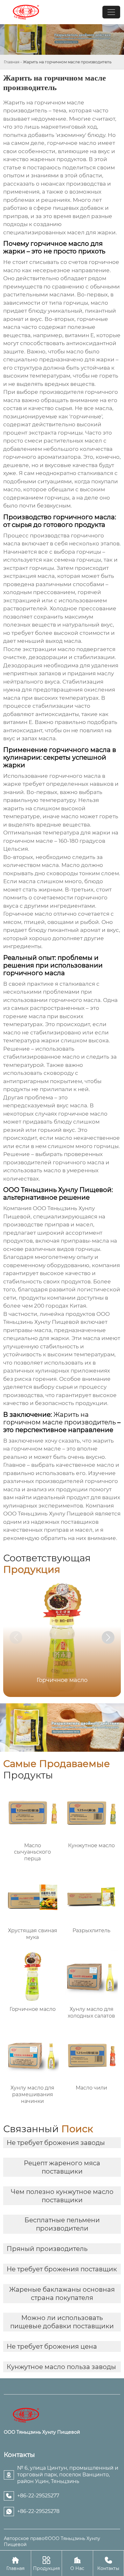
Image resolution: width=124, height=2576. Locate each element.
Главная (12, 62)
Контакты (108, 2564)
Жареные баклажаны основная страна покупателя (62, 2294)
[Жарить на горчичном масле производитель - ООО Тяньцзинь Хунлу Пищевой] (26, 12)
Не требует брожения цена (52, 2346)
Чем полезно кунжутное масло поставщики (62, 2196)
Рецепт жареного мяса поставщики (62, 2167)
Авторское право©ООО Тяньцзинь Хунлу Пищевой (52, 2541)
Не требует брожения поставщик (62, 2269)
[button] (108, 1637)
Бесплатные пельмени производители (62, 2224)
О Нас (77, 2564)
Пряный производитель (47, 2249)
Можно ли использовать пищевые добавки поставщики (62, 2322)
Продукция (46, 2564)
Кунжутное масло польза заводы (61, 2367)
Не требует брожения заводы (56, 2143)
